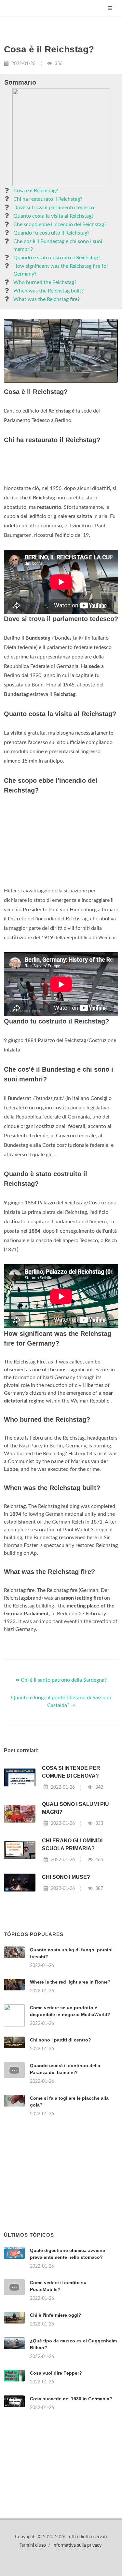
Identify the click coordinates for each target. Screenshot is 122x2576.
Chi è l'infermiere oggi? (56, 2315)
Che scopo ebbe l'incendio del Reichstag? (60, 224)
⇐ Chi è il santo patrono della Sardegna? (61, 1680)
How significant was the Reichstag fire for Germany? (61, 270)
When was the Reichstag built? (48, 291)
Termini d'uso (33, 2545)
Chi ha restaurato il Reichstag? (48, 199)
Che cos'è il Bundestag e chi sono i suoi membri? (58, 245)
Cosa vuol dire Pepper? (56, 2373)
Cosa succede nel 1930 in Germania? (71, 2399)
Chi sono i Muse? (66, 1877)
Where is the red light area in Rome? (70, 1982)
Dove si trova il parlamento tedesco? (55, 208)
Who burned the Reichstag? (45, 282)
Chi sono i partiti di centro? (61, 2040)
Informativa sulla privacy (77, 2545)
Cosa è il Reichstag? (36, 191)
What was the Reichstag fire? (47, 299)
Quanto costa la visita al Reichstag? (54, 216)
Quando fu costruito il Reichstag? (51, 233)
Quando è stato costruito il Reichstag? (57, 258)
